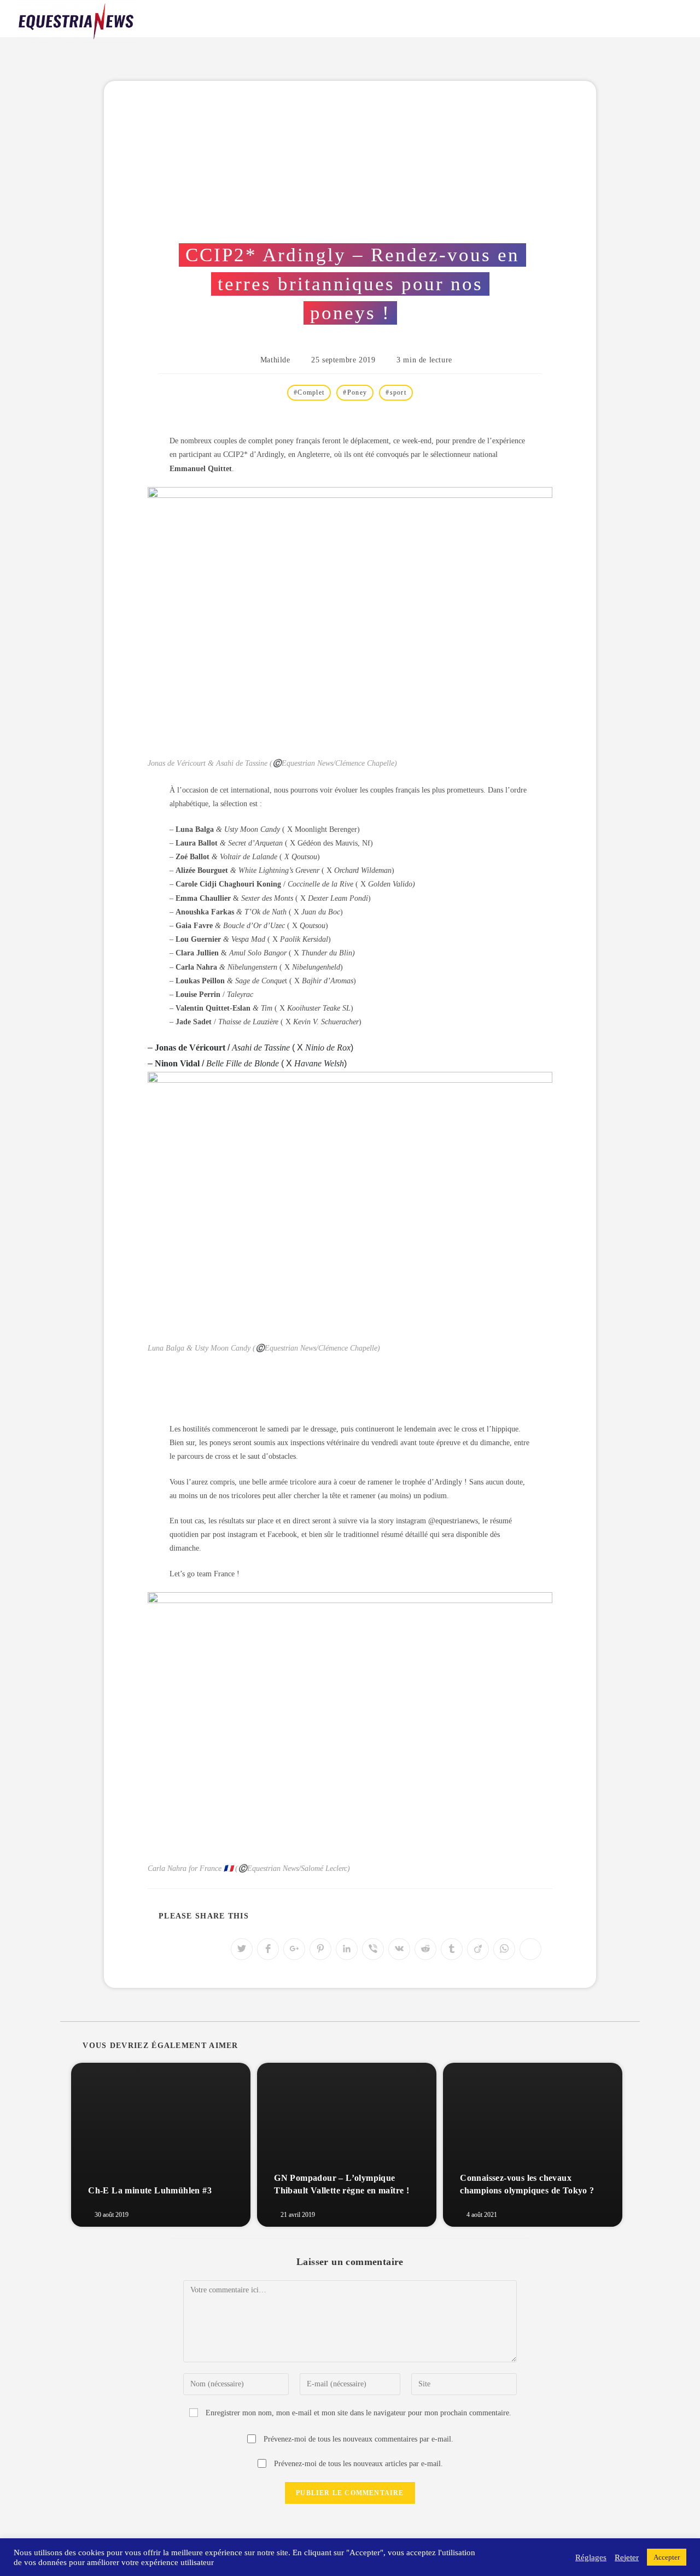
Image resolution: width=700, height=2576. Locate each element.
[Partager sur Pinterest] (320, 1949)
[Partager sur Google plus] (294, 1949)
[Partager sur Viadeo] (478, 1949)
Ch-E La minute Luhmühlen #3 (150, 2190)
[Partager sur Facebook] (268, 1949)
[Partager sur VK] (399, 1949)
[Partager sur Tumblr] (452, 1949)
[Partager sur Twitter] (242, 1949)
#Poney (355, 392)
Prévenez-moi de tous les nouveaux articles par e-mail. (358, 2464)
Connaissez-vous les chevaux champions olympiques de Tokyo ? (527, 2184)
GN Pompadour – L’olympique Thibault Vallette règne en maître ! (342, 2184)
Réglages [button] (591, 2557)
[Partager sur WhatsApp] (504, 1949)
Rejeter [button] (627, 2557)
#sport (396, 392)
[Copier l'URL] (530, 1949)
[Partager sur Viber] (373, 1949)
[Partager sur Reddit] (425, 1949)
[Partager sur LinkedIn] (347, 1949)
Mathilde (275, 360)
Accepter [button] (667, 2557)
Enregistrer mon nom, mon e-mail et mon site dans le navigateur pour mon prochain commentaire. (358, 2413)
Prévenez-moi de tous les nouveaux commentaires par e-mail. (358, 2439)
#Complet (309, 392)
